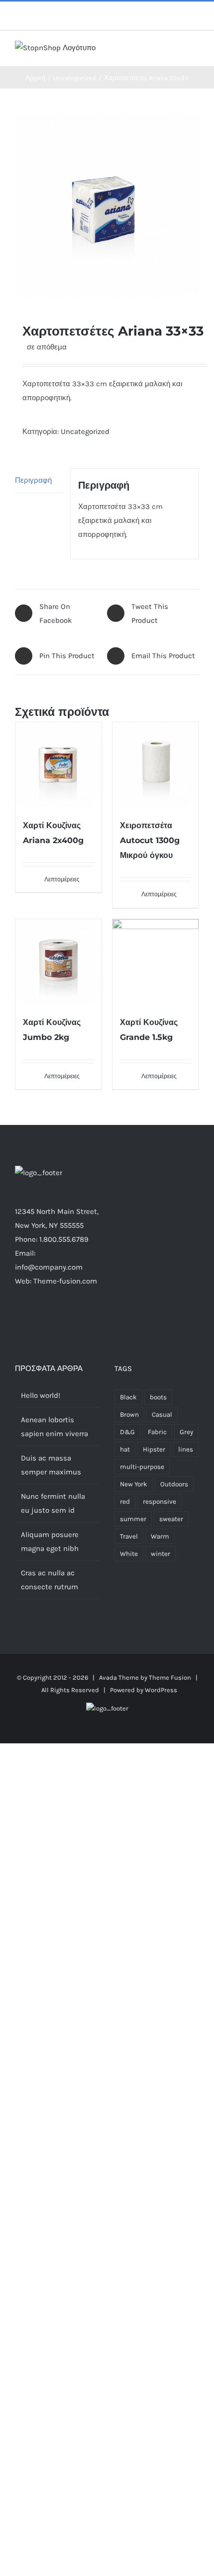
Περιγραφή (33, 480)
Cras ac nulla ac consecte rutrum (50, 1580)
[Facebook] (30, 1320)
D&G (127, 1432)
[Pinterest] (71, 1320)
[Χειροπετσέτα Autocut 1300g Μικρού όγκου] (156, 765)
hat (125, 1449)
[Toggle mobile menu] (195, 51)
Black (128, 1397)
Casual (162, 1415)
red (125, 1502)
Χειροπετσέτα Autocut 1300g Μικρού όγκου (150, 840)
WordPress (161, 1690)
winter (160, 1554)
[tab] (39, 480)
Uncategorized (85, 431)
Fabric (157, 1432)
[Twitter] (44, 1320)
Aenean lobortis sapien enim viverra (54, 1427)
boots (158, 1397)
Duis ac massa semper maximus (51, 1465)
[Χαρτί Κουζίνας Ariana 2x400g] (58, 765)
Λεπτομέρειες (62, 879)
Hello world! (41, 1395)
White (129, 1554)
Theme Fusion (170, 1677)
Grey (186, 1432)
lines (186, 1449)
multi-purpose (142, 1467)
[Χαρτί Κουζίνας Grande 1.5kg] (156, 962)
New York (134, 1484)
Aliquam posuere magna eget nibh (50, 1542)
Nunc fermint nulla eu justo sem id (53, 1503)
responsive (160, 1502)
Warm (160, 1536)
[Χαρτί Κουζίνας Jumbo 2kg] (58, 962)
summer (133, 1519)
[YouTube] (84, 1320)
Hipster (154, 1449)
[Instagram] (57, 1320)
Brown (129, 1415)
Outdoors (174, 1484)
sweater (171, 1519)
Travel (129, 1536)
